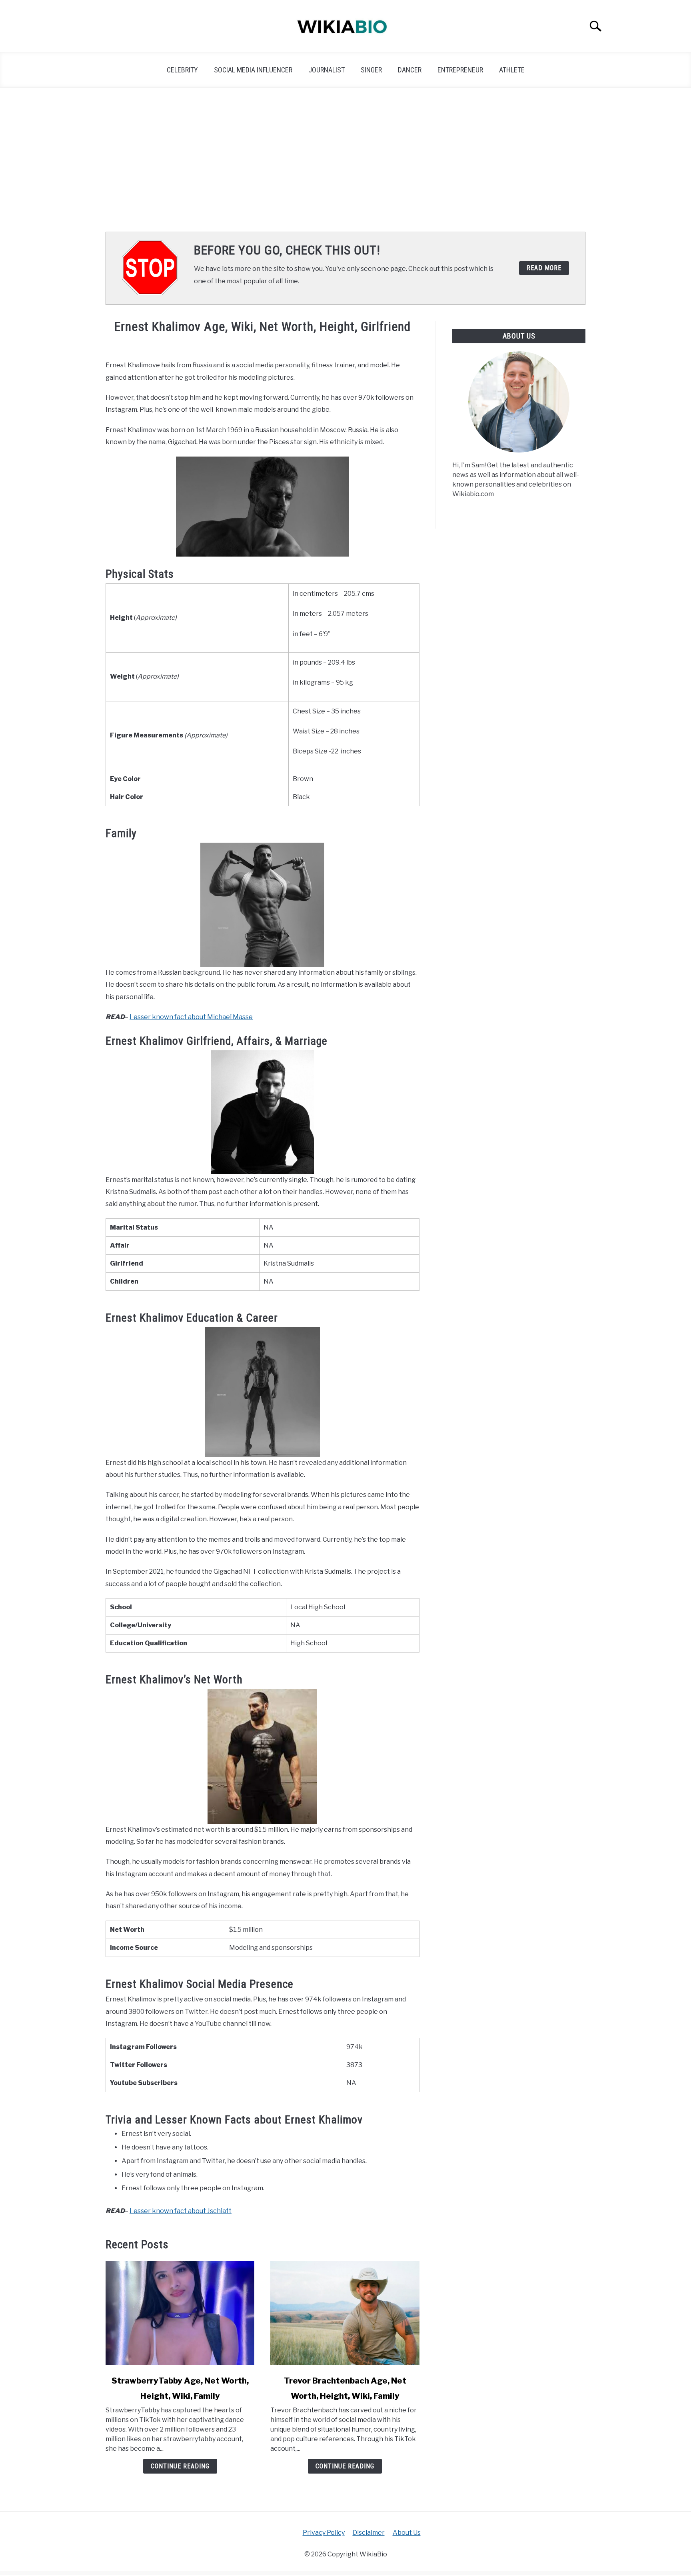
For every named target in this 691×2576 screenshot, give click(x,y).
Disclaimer (369, 2533)
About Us (407, 2533)
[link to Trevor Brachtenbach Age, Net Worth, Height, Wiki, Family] (345, 2313)
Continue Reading (180, 2466)
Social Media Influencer (253, 70)
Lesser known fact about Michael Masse (191, 1017)
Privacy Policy (324, 2533)
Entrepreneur (460, 70)
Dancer (410, 70)
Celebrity (182, 70)
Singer (371, 70)
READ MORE (544, 268)
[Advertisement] (345, 160)
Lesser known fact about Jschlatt (181, 2211)
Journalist (327, 70)
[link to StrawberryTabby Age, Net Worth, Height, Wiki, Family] (180, 2313)
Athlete (512, 70)
